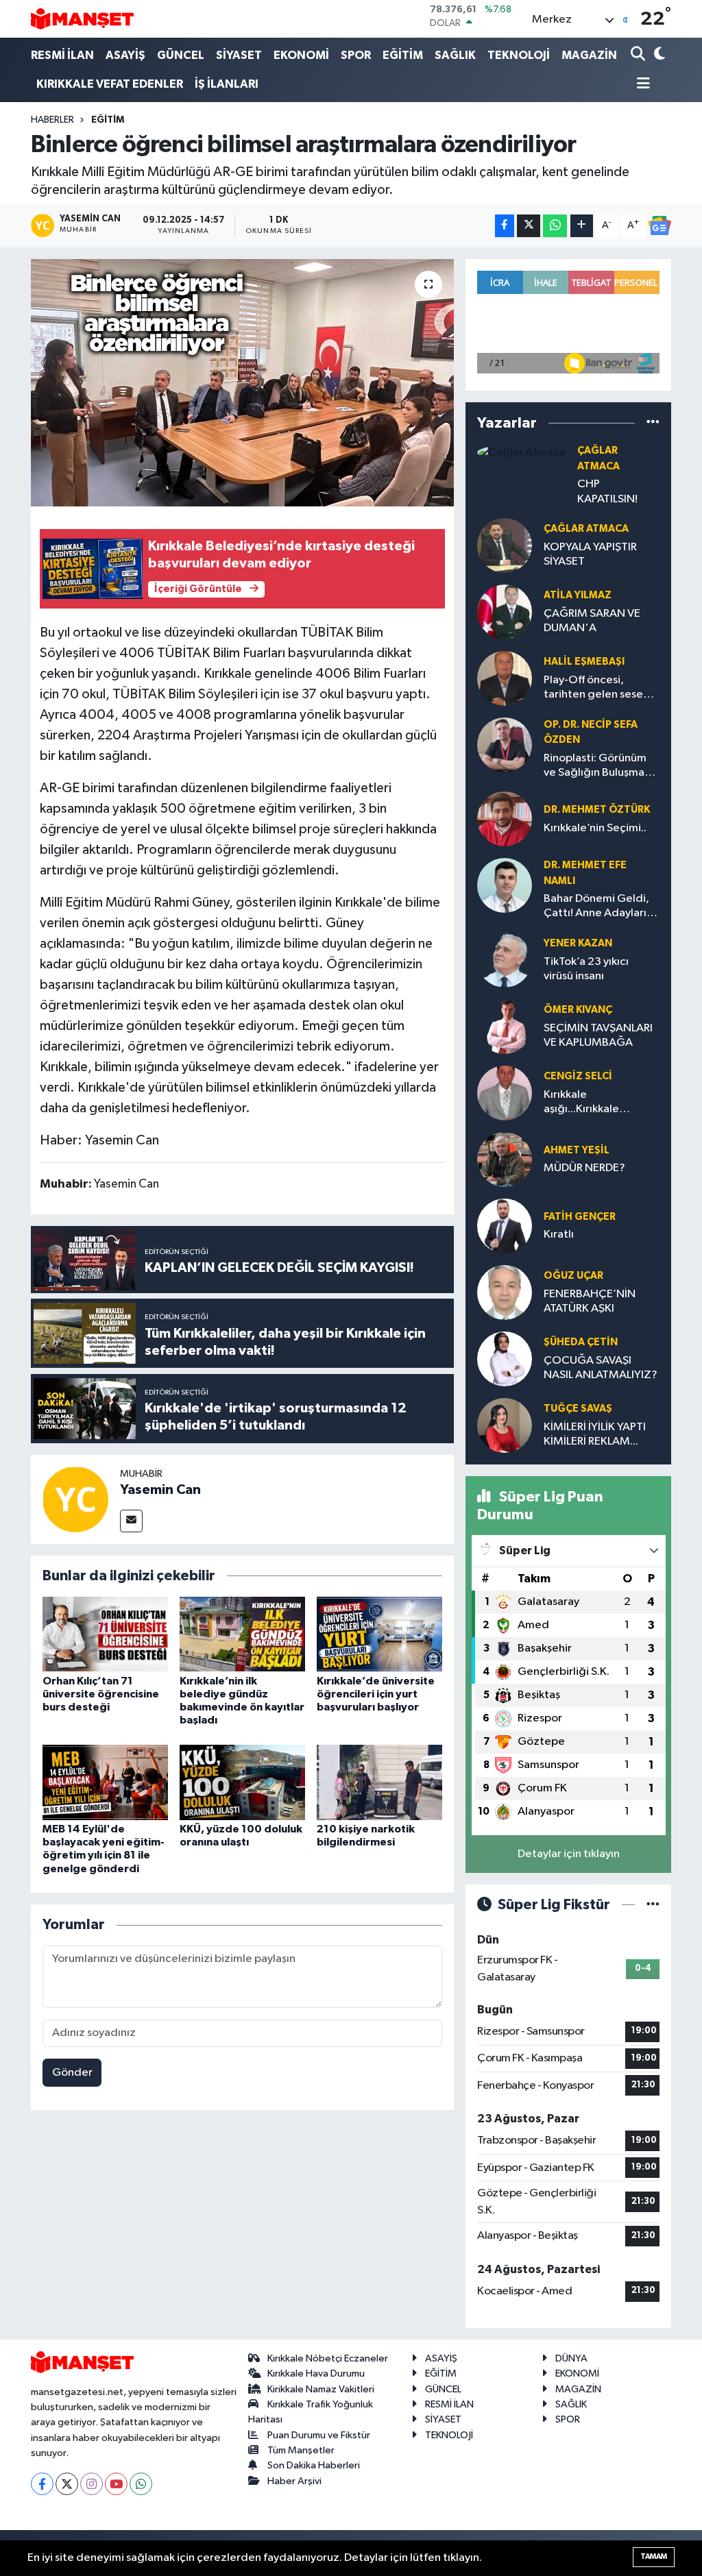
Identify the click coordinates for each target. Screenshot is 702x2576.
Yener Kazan (578, 943)
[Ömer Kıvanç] (505, 1026)
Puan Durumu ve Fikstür (319, 2435)
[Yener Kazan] (505, 960)
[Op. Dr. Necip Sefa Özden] (505, 745)
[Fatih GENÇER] (505, 1226)
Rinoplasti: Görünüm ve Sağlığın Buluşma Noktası (595, 766)
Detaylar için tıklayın (569, 1854)
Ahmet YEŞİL (577, 1150)
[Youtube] (116, 2484)
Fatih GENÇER (580, 1217)
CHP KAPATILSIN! (607, 491)
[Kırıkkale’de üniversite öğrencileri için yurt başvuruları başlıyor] (379, 1634)
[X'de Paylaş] (529, 226)
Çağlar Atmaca (586, 529)
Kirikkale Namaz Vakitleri (321, 2389)
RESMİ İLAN (62, 55)
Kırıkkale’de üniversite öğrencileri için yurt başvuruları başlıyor (376, 1694)
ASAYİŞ (125, 55)
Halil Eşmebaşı (584, 662)
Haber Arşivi (294, 2481)
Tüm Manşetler (301, 2450)
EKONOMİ (301, 55)
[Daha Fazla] (582, 226)
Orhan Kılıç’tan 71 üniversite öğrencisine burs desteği (101, 1694)
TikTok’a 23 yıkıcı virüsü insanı (586, 969)
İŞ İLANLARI (227, 84)
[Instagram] (92, 2484)
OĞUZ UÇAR (573, 1276)
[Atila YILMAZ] (505, 612)
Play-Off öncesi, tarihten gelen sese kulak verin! (593, 688)
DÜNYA (571, 2358)
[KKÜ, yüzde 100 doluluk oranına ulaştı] (242, 1782)
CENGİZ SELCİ (578, 1076)
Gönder (72, 2073)
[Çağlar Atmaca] (521, 452)
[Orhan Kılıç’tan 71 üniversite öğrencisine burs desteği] (105, 1634)
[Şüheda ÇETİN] (505, 1359)
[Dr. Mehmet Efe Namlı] (505, 885)
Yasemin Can (160, 1490)
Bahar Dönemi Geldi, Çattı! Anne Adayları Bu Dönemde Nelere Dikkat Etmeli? (596, 907)
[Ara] (639, 55)
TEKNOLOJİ (519, 55)
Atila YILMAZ (578, 595)
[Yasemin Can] (75, 1499)
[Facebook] (42, 2484)
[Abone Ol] (659, 225)
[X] (67, 2484)
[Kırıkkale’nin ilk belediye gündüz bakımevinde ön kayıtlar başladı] (242, 1634)
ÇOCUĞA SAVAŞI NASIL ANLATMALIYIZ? (601, 1368)
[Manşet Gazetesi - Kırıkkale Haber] (82, 19)
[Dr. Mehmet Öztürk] (505, 819)
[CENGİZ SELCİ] (505, 1093)
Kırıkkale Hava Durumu (316, 2373)
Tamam (654, 2556)
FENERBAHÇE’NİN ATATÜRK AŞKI (590, 1301)
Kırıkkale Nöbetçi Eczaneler (328, 2358)
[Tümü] (653, 423)
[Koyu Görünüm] (658, 55)
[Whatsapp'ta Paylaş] (555, 226)
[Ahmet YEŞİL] (505, 1159)
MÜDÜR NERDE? (584, 1168)
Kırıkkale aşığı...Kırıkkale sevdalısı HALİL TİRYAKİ (601, 1103)
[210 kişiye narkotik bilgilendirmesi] (379, 1782)
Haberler (52, 120)
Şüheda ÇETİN (581, 1342)
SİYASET (239, 55)
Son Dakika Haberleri (314, 2465)
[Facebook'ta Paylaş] (505, 226)
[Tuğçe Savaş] (505, 1425)
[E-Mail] (131, 1521)
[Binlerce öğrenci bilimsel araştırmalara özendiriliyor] (242, 383)
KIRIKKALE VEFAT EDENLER (110, 84)
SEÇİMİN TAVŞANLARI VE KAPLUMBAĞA (598, 1035)
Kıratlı (559, 1235)
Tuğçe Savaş (578, 1409)
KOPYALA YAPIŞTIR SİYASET (590, 554)
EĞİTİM (403, 55)
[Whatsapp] (141, 2484)
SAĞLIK (455, 55)
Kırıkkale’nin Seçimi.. (595, 828)
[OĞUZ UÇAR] (505, 1292)
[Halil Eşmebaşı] (505, 678)
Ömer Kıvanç (578, 1010)
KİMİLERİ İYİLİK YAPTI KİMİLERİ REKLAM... (595, 1434)
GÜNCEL (181, 55)
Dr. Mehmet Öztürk (597, 810)
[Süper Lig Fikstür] (653, 1905)
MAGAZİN (589, 55)
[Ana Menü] (640, 85)
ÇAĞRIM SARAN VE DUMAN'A (592, 621)
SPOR (356, 55)
